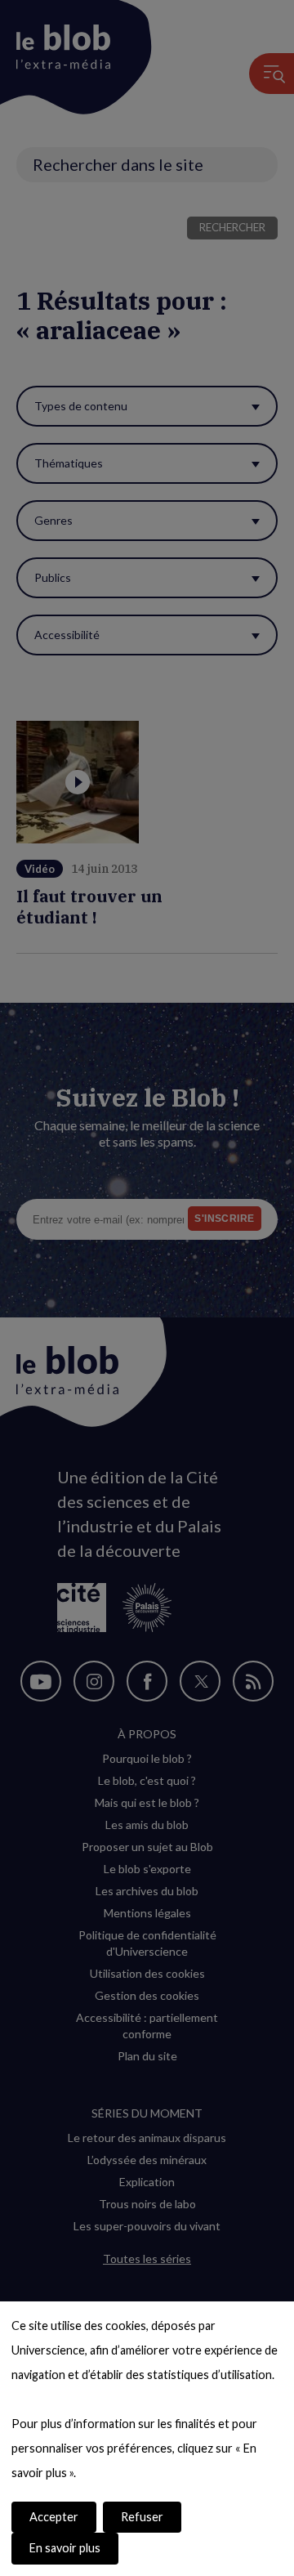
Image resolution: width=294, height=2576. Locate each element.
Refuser (142, 2517)
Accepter (54, 2517)
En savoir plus (65, 2548)
